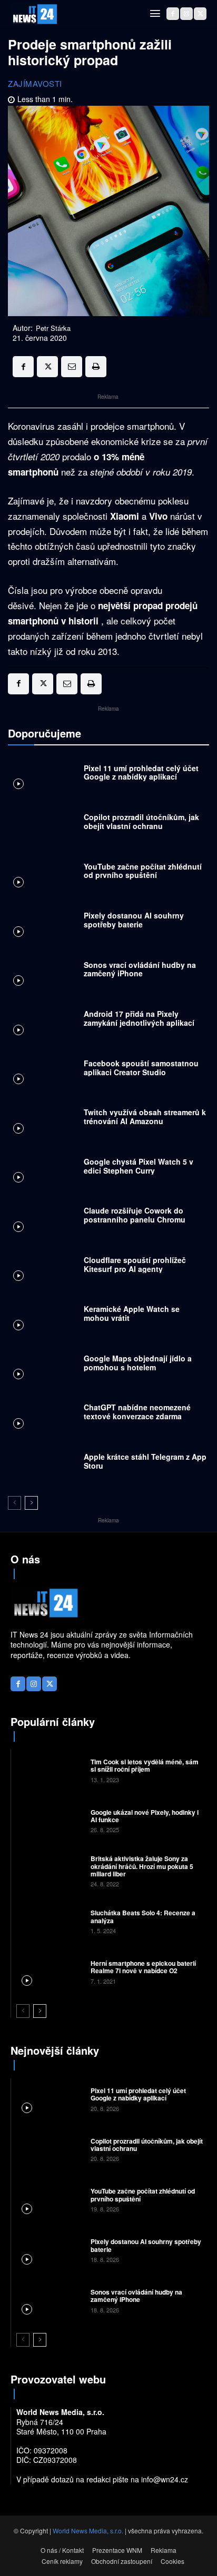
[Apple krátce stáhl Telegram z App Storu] (43, 1464)
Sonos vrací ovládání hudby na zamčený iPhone (140, 969)
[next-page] (31, 1503)
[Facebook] (173, 14)
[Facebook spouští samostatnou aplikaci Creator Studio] (43, 1070)
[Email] (72, 367)
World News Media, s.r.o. (88, 2530)
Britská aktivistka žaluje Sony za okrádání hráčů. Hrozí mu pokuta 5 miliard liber (142, 1866)
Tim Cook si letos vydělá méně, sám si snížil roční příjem (145, 1765)
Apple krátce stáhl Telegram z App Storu (145, 1461)
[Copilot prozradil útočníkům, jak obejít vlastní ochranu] (43, 824)
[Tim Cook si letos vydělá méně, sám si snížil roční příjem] (50, 1770)
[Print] (96, 367)
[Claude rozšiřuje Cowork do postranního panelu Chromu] (43, 1218)
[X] (200, 14)
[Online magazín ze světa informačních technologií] (34, 14)
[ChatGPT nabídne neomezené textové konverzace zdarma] (43, 1415)
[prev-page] (14, 1503)
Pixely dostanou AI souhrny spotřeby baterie (134, 920)
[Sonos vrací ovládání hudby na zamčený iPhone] (43, 972)
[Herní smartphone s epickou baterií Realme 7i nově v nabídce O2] (50, 1972)
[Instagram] (186, 14)
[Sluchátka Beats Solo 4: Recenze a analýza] (50, 1921)
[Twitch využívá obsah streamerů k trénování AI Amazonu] (43, 1119)
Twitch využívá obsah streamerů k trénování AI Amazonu (145, 1117)
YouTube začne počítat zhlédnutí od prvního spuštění (143, 871)
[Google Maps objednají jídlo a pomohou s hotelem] (43, 1366)
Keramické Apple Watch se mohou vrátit (132, 1313)
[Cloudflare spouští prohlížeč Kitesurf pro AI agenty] (43, 1267)
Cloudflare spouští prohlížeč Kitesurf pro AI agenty (135, 1264)
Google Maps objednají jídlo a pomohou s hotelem (138, 1363)
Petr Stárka (53, 328)
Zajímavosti (35, 83)
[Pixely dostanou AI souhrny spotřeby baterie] (43, 923)
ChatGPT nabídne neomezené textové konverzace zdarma (137, 1412)
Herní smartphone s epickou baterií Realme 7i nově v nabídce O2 (143, 1967)
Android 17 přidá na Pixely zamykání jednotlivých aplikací (139, 1018)
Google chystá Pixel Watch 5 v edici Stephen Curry (139, 1166)
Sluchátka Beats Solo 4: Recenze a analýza (143, 1916)
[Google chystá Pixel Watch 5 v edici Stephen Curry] (43, 1169)
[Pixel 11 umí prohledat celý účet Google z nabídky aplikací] (43, 775)
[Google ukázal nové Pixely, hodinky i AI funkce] (50, 1820)
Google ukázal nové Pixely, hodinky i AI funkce (145, 1816)
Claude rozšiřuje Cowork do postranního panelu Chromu (135, 1215)
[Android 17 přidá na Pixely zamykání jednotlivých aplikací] (43, 1021)
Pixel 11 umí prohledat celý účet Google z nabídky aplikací (141, 772)
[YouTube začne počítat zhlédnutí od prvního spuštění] (43, 874)
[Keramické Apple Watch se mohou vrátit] (43, 1316)
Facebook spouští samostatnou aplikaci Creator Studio (141, 1068)
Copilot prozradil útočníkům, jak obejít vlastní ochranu (141, 821)
